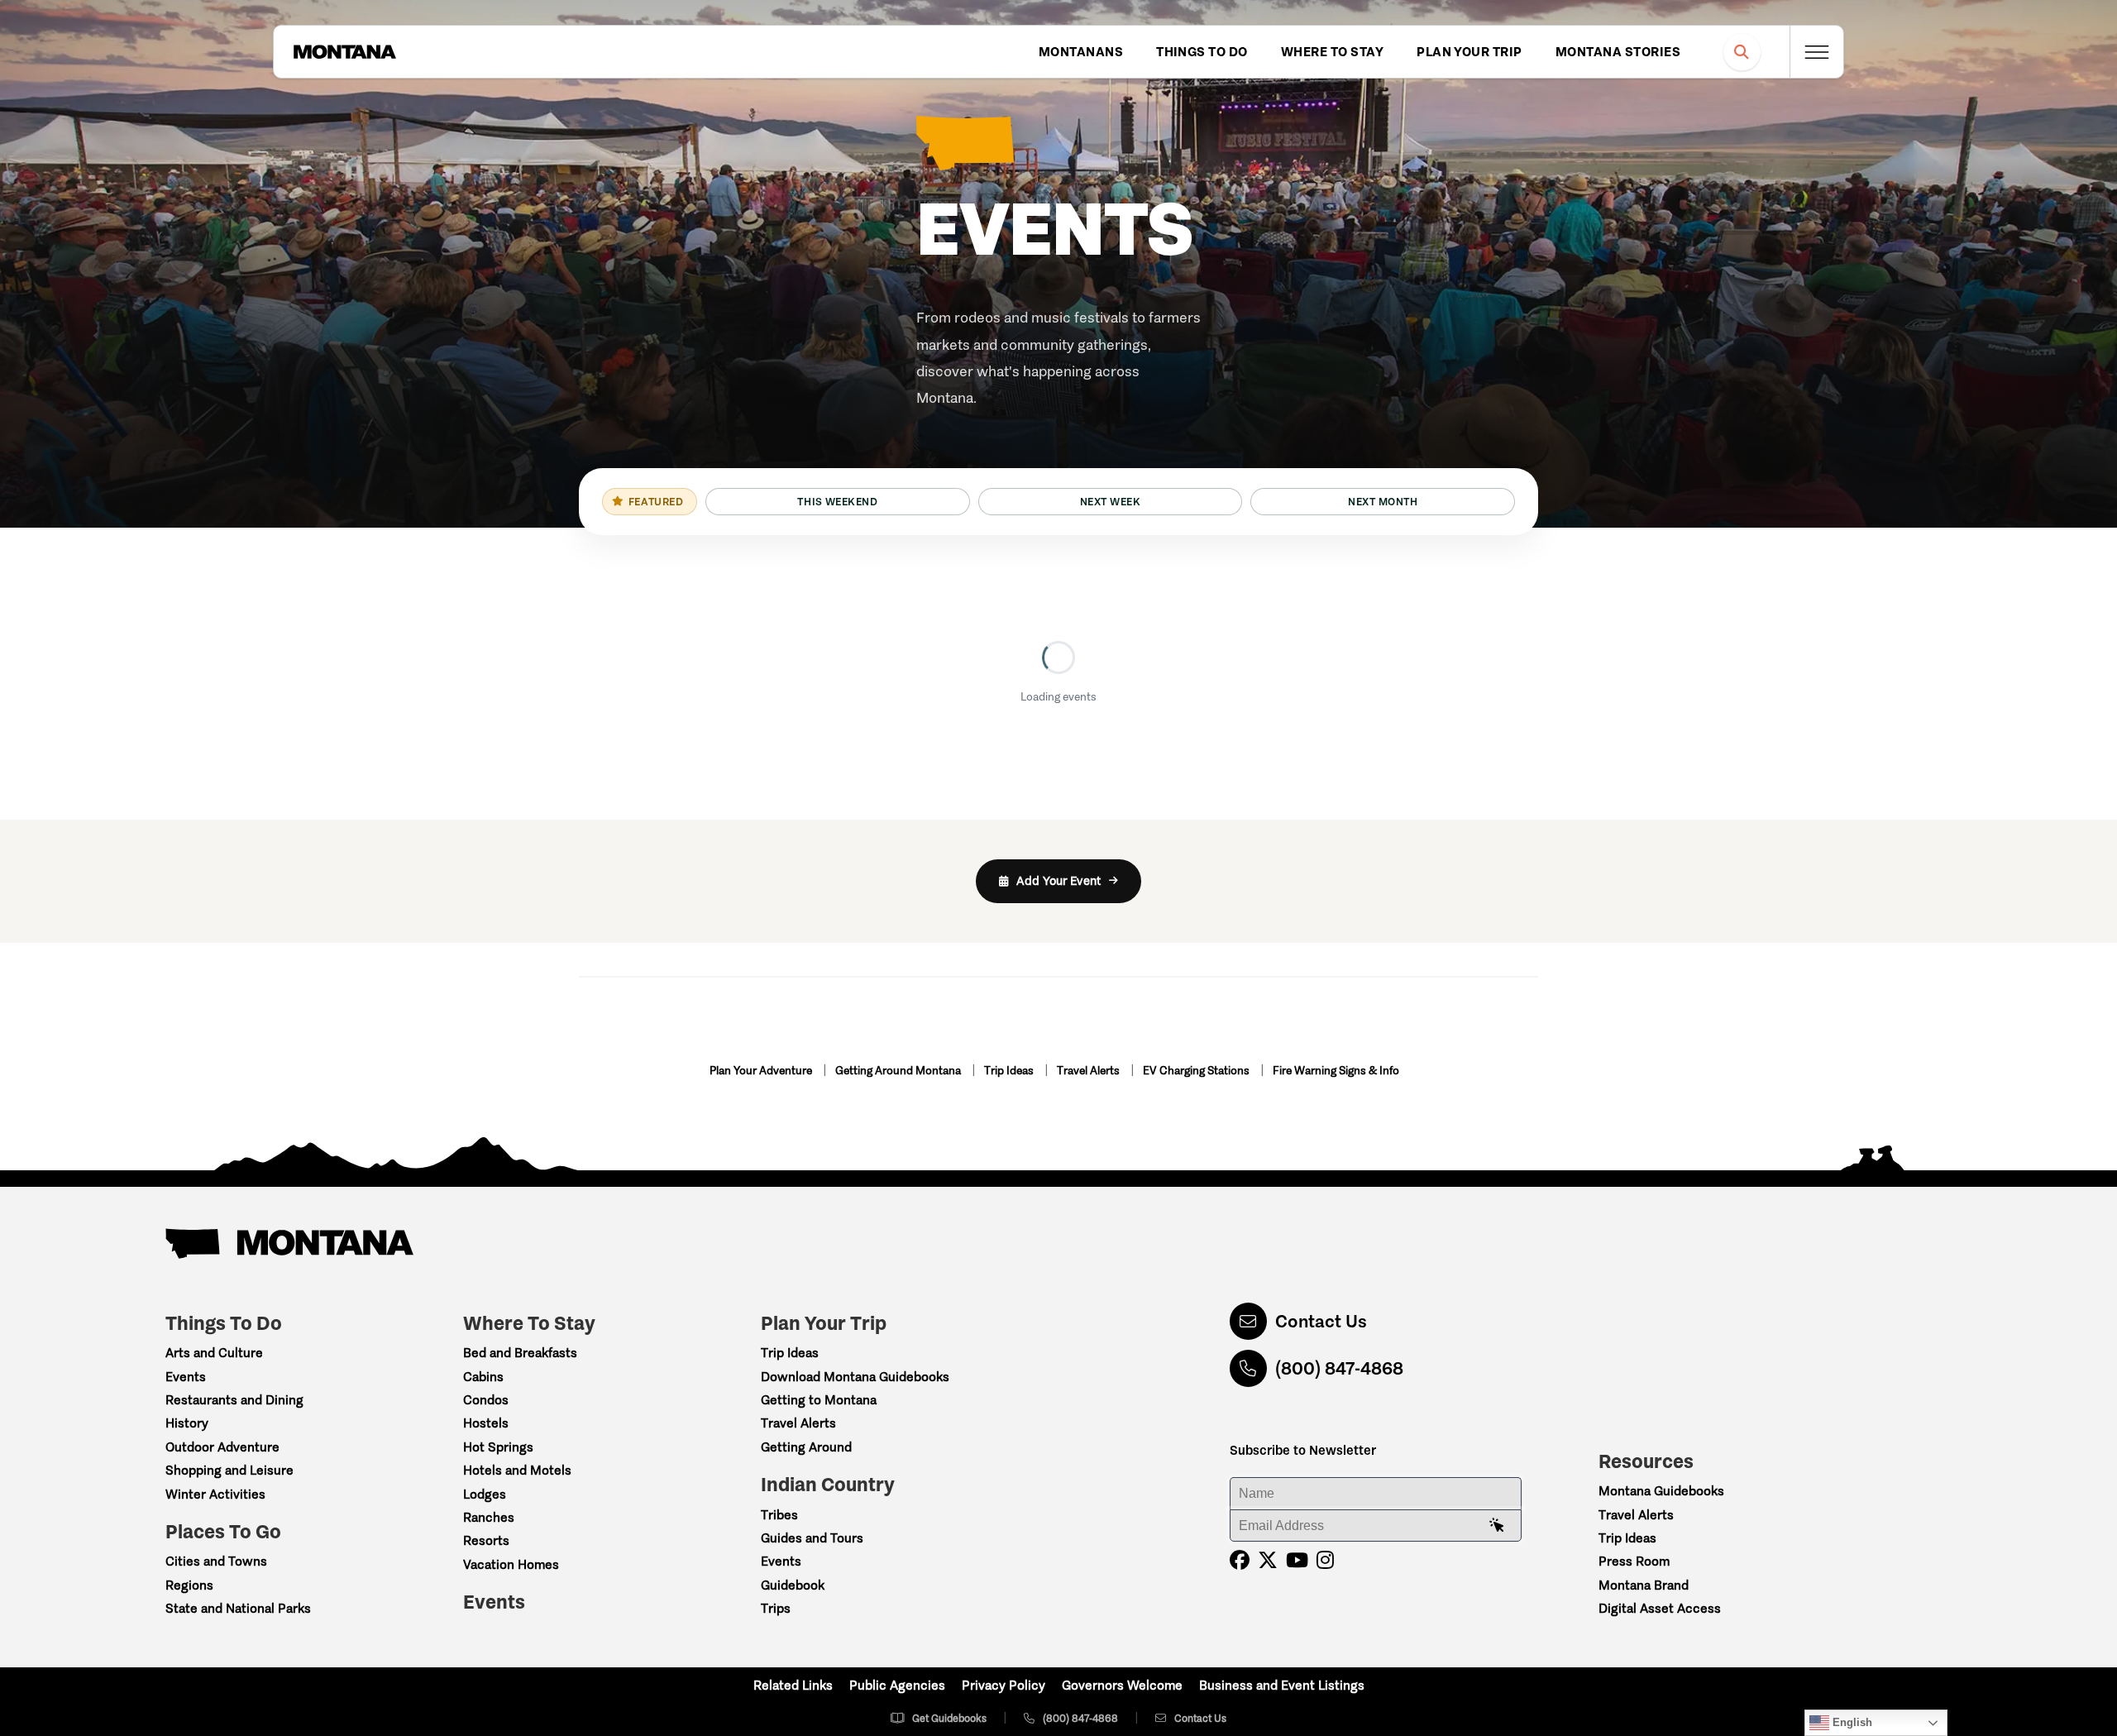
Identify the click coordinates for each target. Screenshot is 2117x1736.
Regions (189, 1585)
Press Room (1634, 1561)
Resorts (486, 1540)
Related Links (793, 1685)
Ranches (489, 1517)
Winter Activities (215, 1494)
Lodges (485, 1494)
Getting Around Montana (899, 1071)
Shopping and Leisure (229, 1470)
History (187, 1423)
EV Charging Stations (1197, 1071)
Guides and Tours (812, 1538)
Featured (656, 502)
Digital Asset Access (1660, 1608)
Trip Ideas (1010, 1071)
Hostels (486, 1423)
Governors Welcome (1122, 1685)
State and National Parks (238, 1608)
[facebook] (1240, 1560)
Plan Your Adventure (762, 1071)
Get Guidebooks (949, 1718)
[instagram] (1325, 1560)
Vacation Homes (511, 1564)
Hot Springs (498, 1447)
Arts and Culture (214, 1353)
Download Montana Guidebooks (855, 1377)
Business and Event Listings (1282, 1685)
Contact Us (1321, 1321)
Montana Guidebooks (1661, 1491)
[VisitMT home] (345, 52)
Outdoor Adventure (222, 1447)
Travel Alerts (1090, 1071)
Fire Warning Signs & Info (1336, 1071)
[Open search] (1742, 52)
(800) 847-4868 (1339, 1368)
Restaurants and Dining (234, 1400)
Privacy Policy (1004, 1685)
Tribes (779, 1515)
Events (186, 1377)
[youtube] (1297, 1560)
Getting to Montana (819, 1400)
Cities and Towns (216, 1561)
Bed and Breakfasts (520, 1353)
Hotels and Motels (517, 1470)
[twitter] (1268, 1560)
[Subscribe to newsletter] (1497, 1526)
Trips (776, 1608)
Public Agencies (897, 1685)
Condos (486, 1400)
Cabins (483, 1377)
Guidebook (793, 1585)
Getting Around (806, 1447)
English (1851, 1722)
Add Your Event (1058, 881)
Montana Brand (1644, 1585)
